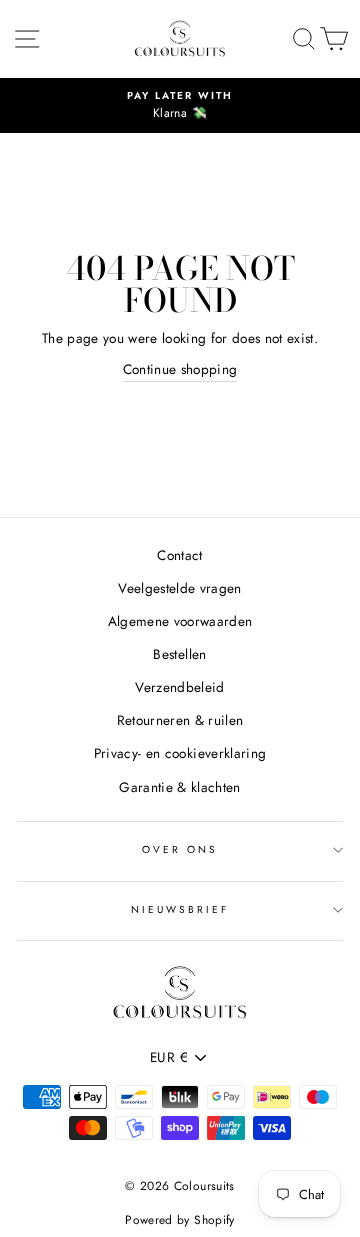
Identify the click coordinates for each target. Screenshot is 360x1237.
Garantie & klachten (179, 787)
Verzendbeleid (179, 687)
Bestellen (179, 654)
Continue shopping (180, 369)
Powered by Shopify (179, 1220)
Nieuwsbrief (180, 909)
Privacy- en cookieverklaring (180, 753)
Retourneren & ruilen (180, 720)
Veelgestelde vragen (179, 588)
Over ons (180, 849)
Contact (179, 555)
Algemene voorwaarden (180, 621)
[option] (180, 106)
